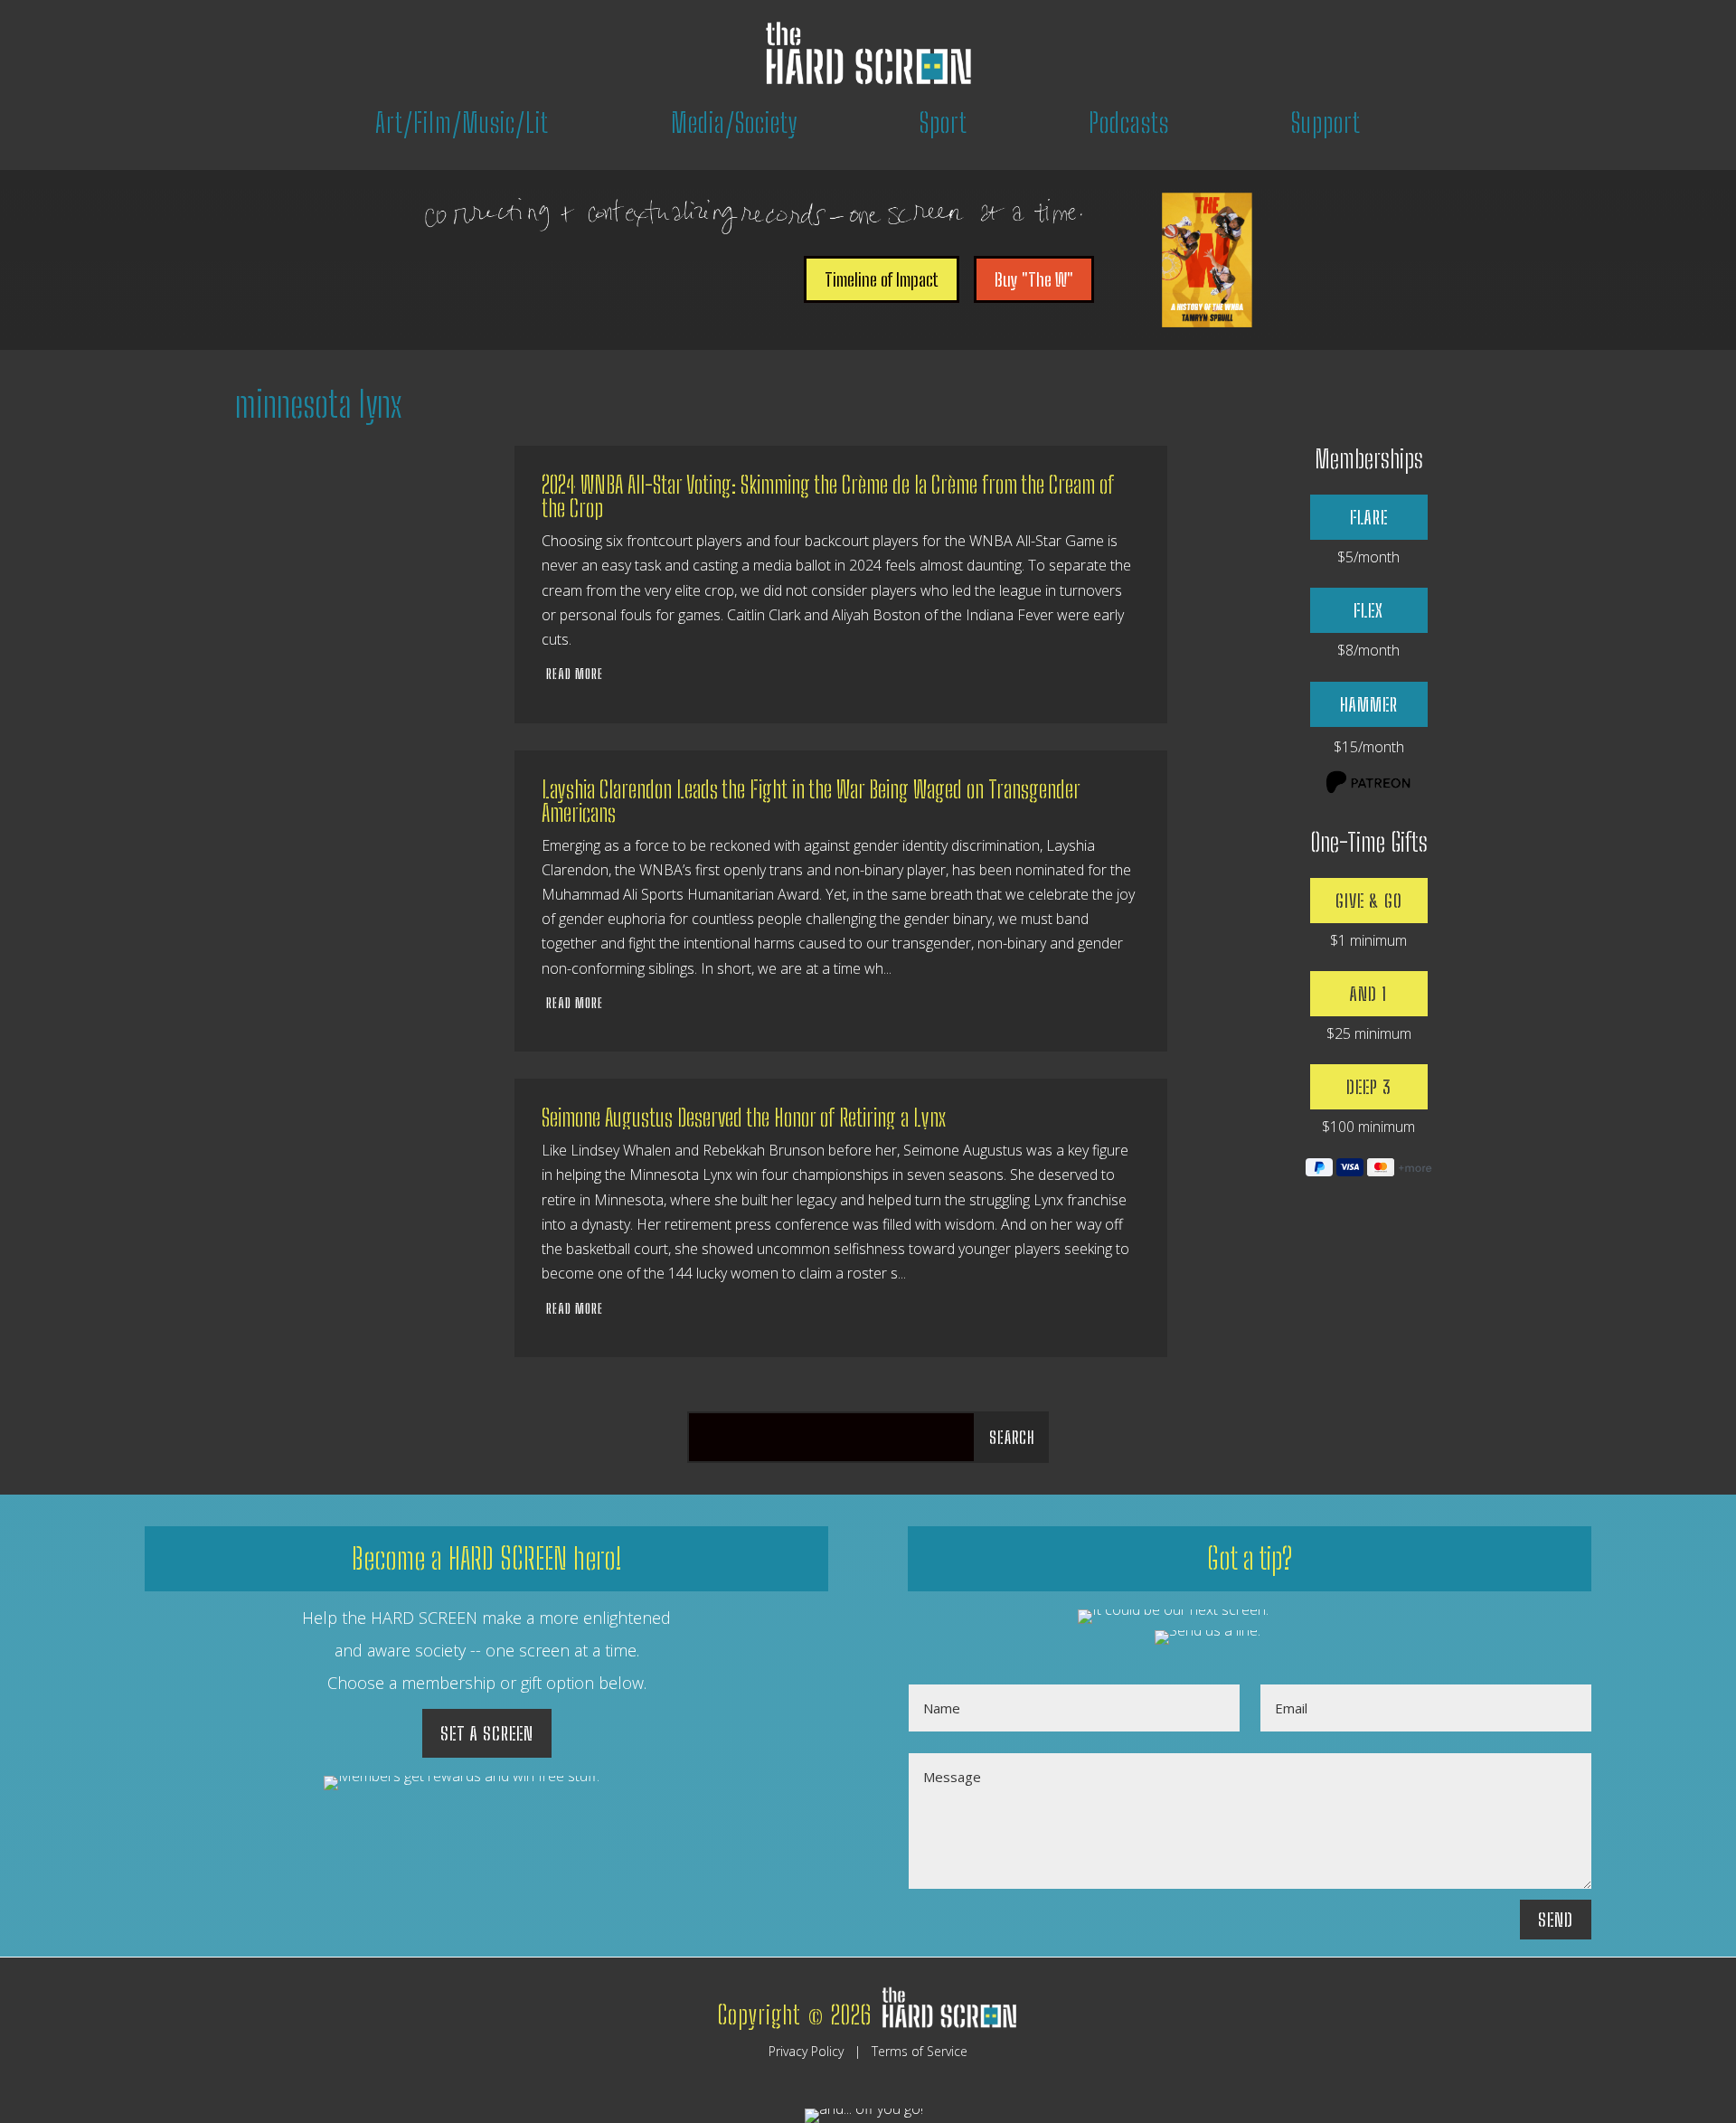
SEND (1556, 1920)
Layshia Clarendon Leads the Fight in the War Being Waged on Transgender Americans (811, 801)
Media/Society (735, 122)
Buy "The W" (1034, 279)
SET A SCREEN (487, 1733)
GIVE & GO (1369, 901)
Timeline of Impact (882, 279)
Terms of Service (920, 2051)
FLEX (1368, 610)
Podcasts (1129, 122)
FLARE (1369, 517)
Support (1326, 122)
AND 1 (1368, 994)
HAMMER (1369, 704)
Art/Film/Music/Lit (462, 122)
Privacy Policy (806, 2051)
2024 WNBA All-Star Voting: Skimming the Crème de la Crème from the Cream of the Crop (828, 496)
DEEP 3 (1368, 1087)
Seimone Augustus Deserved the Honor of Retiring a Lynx (744, 1118)
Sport (943, 122)
